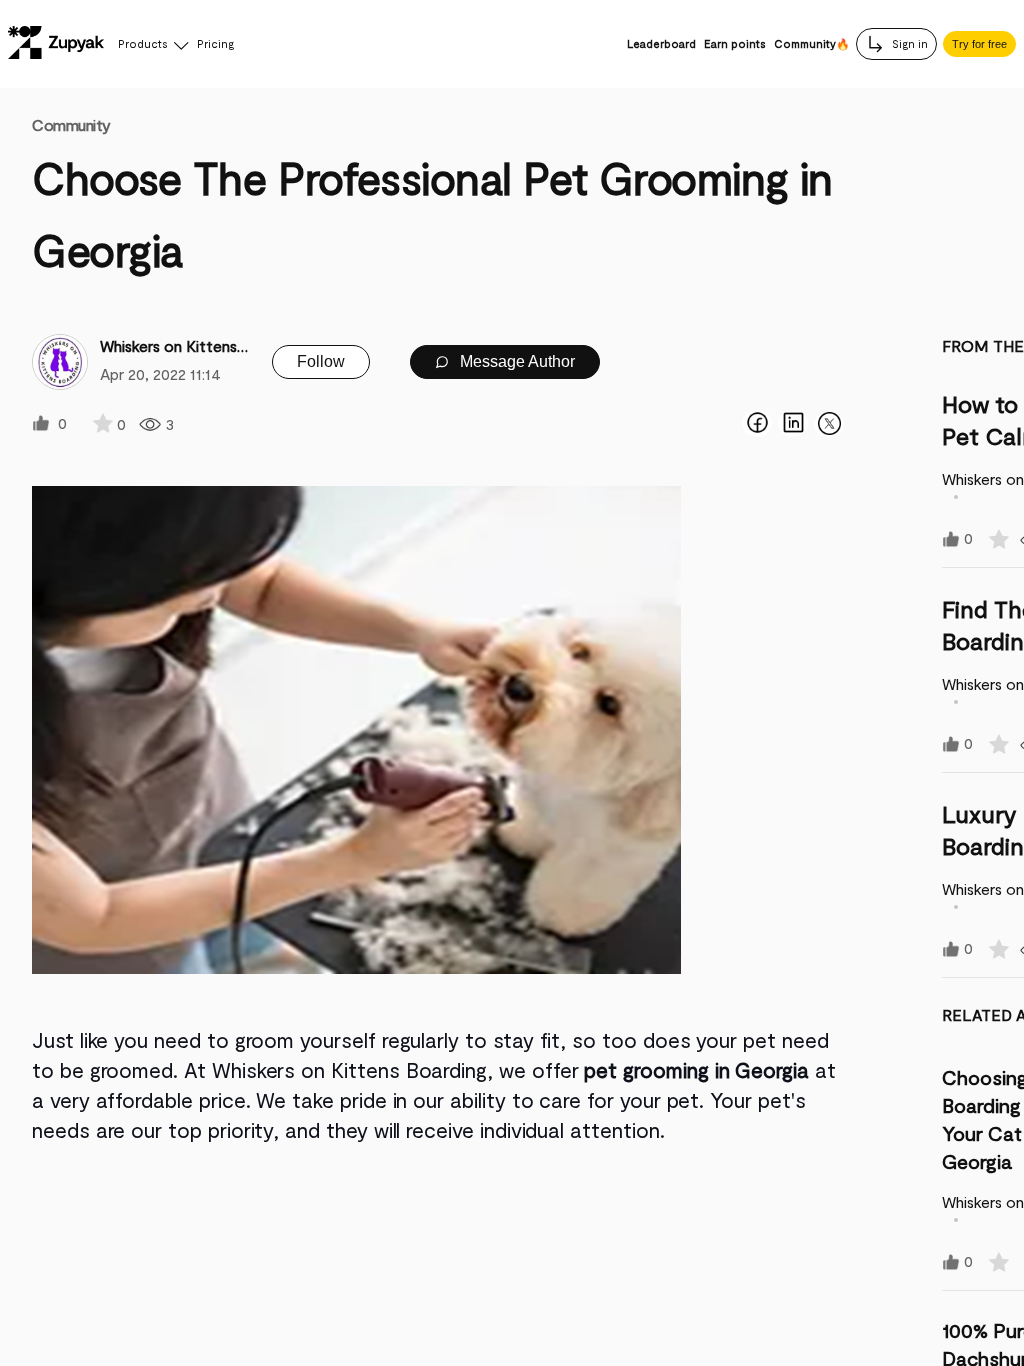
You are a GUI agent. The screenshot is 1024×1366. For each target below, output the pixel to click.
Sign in (908, 43)
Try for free (979, 44)
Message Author (515, 361)
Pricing (215, 43)
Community (71, 124)
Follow (321, 361)
